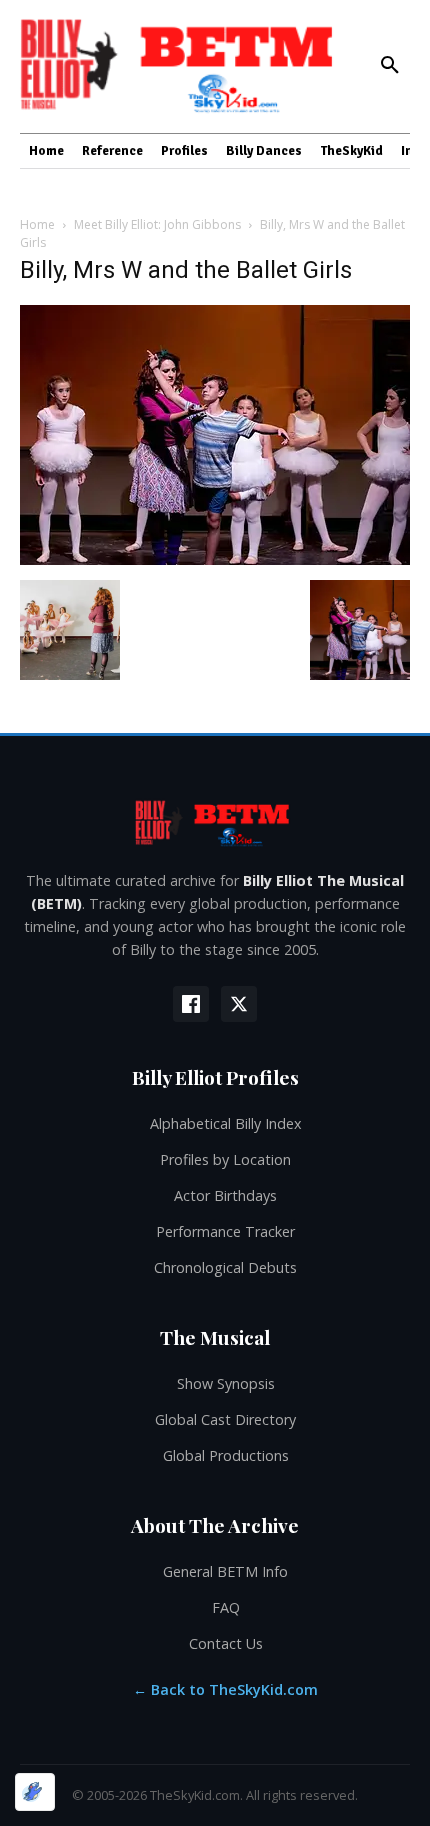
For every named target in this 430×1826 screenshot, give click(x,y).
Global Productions (226, 1455)
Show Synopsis (226, 1383)
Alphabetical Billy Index (226, 1123)
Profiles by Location (225, 1159)
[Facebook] (191, 1004)
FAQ (226, 1607)
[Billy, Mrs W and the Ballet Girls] (215, 559)
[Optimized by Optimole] (35, 1792)
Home (37, 224)
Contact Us (226, 1643)
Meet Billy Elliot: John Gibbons (157, 224)
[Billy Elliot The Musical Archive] (215, 822)
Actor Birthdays (225, 1195)
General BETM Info (225, 1571)
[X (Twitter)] (239, 1004)
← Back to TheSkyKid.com (225, 1689)
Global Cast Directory (225, 1419)
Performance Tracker (225, 1231)
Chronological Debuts (225, 1267)
